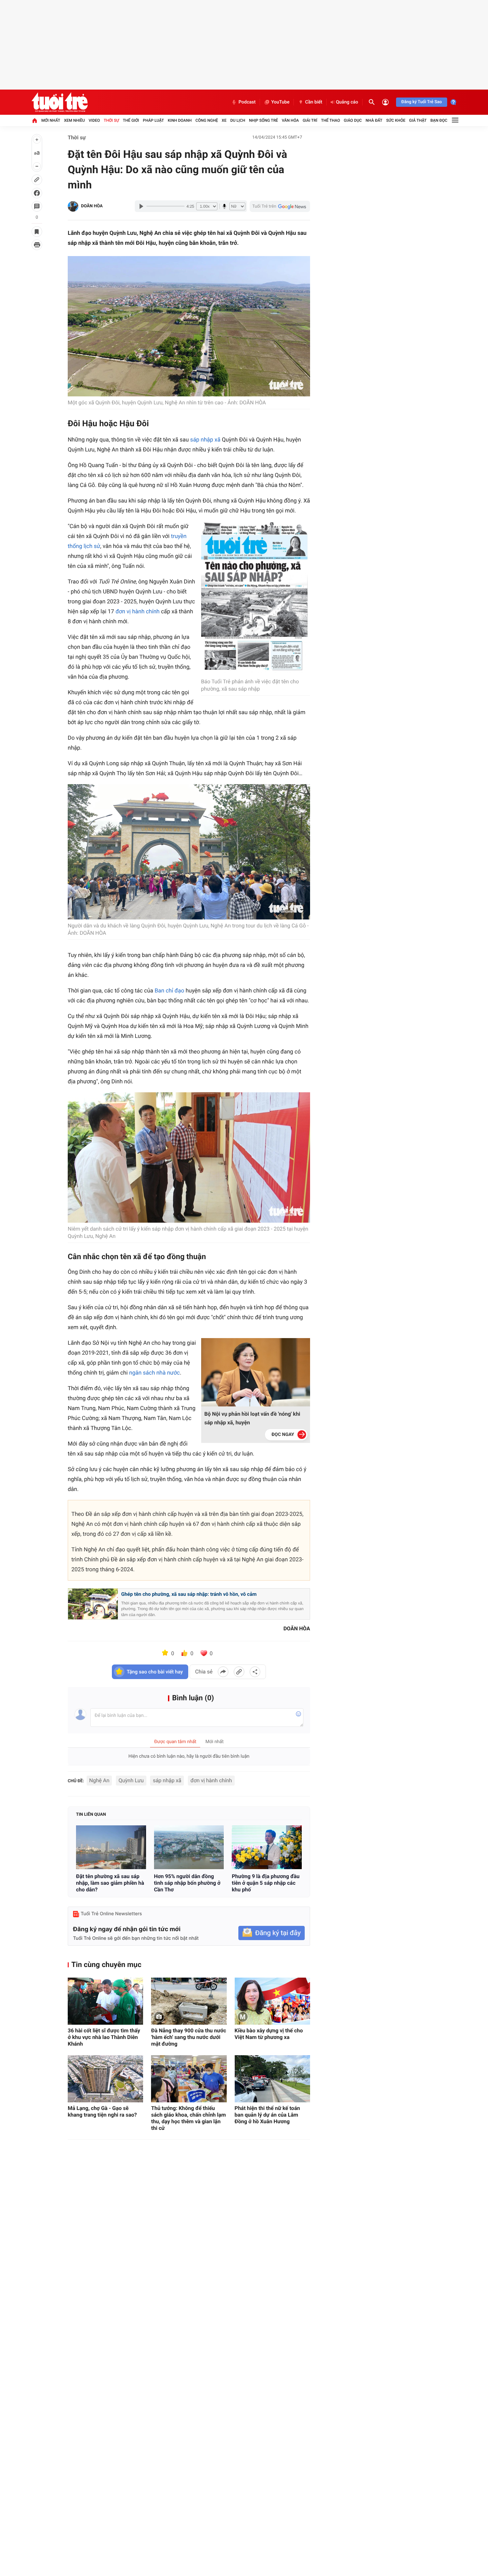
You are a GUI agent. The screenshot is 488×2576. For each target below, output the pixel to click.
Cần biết (314, 102)
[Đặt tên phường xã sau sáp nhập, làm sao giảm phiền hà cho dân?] (111, 1847)
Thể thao (330, 120)
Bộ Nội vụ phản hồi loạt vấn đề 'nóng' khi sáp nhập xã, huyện (252, 1418)
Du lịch (238, 120)
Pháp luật (153, 120)
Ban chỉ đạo (169, 991)
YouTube (280, 102)
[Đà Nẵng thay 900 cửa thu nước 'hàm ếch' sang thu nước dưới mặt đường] (189, 2001)
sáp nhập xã (205, 440)
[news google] (280, 206)
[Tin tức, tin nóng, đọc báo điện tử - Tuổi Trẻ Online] (60, 102)
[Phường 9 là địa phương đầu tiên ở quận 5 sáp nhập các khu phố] (267, 1847)
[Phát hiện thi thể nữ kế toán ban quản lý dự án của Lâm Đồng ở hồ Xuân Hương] (272, 2079)
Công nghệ (207, 120)
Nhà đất (374, 120)
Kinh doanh (180, 120)
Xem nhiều (75, 120)
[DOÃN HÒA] (73, 206)
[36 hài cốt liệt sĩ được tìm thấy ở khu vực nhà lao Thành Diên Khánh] (105, 2001)
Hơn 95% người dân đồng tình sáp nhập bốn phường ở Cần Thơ (187, 1883)
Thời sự (111, 120)
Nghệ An (99, 1780)
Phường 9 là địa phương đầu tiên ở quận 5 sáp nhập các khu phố (266, 1883)
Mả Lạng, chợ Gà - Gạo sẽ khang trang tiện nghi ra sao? (102, 2111)
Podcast (247, 102)
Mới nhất (51, 120)
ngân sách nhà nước (155, 1373)
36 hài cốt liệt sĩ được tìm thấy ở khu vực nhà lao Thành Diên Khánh (104, 2037)
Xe (224, 120)
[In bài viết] (37, 245)
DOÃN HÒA (92, 206)
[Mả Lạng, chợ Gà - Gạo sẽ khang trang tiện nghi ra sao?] (105, 2079)
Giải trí (310, 120)
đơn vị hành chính (138, 612)
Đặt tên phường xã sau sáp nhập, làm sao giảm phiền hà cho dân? (110, 1883)
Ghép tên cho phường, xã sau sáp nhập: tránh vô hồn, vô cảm (189, 1594)
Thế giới (131, 120)
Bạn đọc (439, 120)
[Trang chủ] (35, 120)
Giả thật (418, 120)
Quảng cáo (347, 102)
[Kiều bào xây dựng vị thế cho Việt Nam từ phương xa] (272, 2001)
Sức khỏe (396, 120)
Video (94, 120)
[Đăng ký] (272, 1933)
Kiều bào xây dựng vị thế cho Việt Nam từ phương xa (269, 2034)
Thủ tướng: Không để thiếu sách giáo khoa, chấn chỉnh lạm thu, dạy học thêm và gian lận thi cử (188, 2118)
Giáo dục (353, 120)
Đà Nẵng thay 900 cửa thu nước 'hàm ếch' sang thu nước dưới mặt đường (189, 2037)
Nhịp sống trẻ (264, 120)
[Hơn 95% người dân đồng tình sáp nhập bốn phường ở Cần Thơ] (189, 1847)
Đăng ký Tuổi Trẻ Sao (422, 102)
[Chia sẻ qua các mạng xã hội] (255, 1672)
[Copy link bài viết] (239, 1672)
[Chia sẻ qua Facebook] (223, 1672)
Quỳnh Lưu (131, 1780)
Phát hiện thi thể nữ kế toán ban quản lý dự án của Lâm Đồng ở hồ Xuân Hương (267, 2115)
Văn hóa (290, 120)
